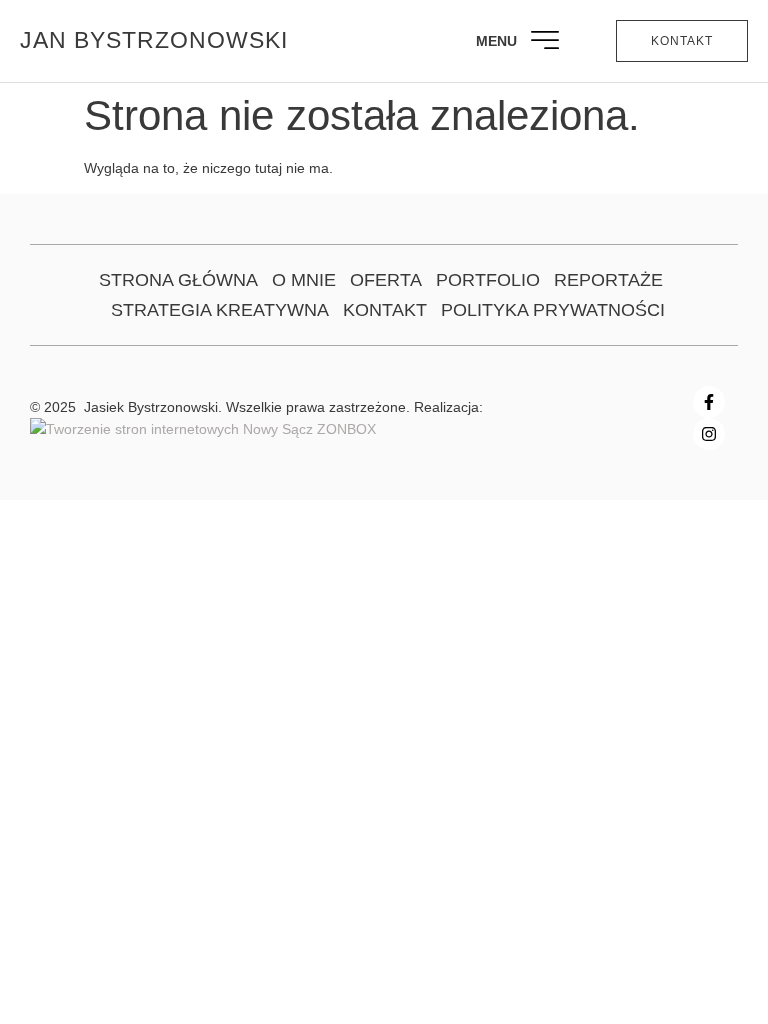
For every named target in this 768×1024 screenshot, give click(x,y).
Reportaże (608, 280)
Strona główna (178, 280)
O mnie (304, 280)
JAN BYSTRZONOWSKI (154, 40)
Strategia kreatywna (220, 310)
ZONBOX (344, 429)
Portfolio (488, 280)
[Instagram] (709, 434)
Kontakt (385, 310)
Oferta (386, 280)
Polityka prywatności (553, 310)
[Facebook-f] (709, 402)
